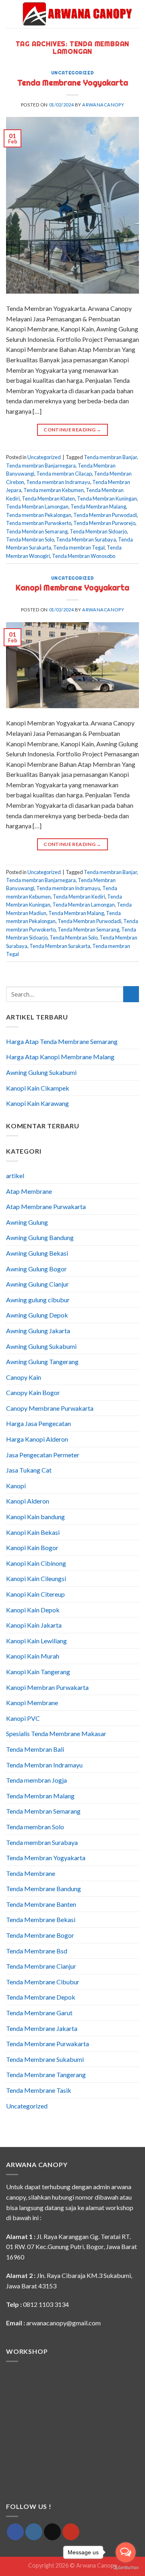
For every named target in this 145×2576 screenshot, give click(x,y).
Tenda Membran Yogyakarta (46, 1858)
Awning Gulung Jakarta (38, 1331)
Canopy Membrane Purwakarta (50, 1408)
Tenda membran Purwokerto (39, 523)
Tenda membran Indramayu (58, 482)
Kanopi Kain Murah (33, 1656)
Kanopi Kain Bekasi (33, 1532)
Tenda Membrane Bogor (40, 1935)
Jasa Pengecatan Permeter (43, 1455)
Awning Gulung (27, 1222)
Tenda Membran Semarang (37, 531)
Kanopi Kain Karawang (37, 1103)
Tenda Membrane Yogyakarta (73, 83)
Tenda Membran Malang (98, 507)
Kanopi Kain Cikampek (38, 1088)
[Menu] (11, 14)
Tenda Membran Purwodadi (105, 515)
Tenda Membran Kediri (79, 897)
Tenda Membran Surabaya (86, 539)
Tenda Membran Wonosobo (84, 556)
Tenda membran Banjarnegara (41, 466)
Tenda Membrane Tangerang (46, 2074)
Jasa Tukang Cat (29, 1470)
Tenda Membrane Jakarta (42, 2028)
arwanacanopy (103, 105)
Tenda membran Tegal (79, 547)
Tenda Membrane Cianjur (41, 1966)
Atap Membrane (29, 1191)
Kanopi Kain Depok (33, 1610)
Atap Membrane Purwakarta (46, 1206)
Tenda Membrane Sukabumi (45, 2059)
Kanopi (16, 1486)
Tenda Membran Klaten (48, 498)
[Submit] (131, 994)
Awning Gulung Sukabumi (41, 1072)
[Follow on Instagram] (34, 2532)
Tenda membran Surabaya (42, 1842)
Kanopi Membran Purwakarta (47, 1687)
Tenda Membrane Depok (41, 1997)
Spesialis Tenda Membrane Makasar (56, 1733)
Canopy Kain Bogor (33, 1392)
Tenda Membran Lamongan (37, 507)
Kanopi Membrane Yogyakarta (72, 588)
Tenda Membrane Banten (41, 1904)
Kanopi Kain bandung (35, 1517)
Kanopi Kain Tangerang (38, 1672)
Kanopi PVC (23, 1718)
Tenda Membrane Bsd (37, 1951)
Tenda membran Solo (35, 1827)
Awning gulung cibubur (38, 1300)
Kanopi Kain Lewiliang (36, 1641)
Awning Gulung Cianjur (37, 1284)
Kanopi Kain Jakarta (34, 1625)
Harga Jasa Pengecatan (38, 1423)
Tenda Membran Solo (30, 539)
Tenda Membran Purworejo (104, 523)
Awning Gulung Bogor (36, 1269)
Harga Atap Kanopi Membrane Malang (60, 1057)
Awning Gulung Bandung (40, 1237)
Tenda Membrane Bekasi (41, 1919)
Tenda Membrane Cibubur (43, 1982)
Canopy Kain (24, 1377)
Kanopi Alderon (28, 1501)
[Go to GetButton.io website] (126, 2568)
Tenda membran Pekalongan (39, 515)
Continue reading (72, 430)
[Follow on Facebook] (15, 2532)
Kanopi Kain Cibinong (36, 1563)
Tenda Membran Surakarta (60, 946)
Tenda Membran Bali (35, 1749)
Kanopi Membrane (32, 1703)
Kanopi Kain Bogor (32, 1547)
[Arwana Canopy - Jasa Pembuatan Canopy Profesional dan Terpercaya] (77, 14)
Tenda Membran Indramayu (44, 1765)
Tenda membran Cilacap (64, 474)
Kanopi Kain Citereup (35, 1594)
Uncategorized (72, 73)
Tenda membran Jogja (36, 1780)
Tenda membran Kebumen (54, 490)
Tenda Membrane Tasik (39, 2090)
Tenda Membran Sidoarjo (98, 531)
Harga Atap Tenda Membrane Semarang (62, 1041)
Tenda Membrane (31, 1873)
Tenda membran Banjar (110, 457)
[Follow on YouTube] (71, 2532)
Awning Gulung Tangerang (42, 1362)
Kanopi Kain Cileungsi (36, 1578)
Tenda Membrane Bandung (43, 1889)
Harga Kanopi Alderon (37, 1439)
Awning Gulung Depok (37, 1315)
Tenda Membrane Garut (39, 2013)
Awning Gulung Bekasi (37, 1253)
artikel (15, 1176)
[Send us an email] (52, 2532)
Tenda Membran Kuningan (107, 498)
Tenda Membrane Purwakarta (48, 2044)
